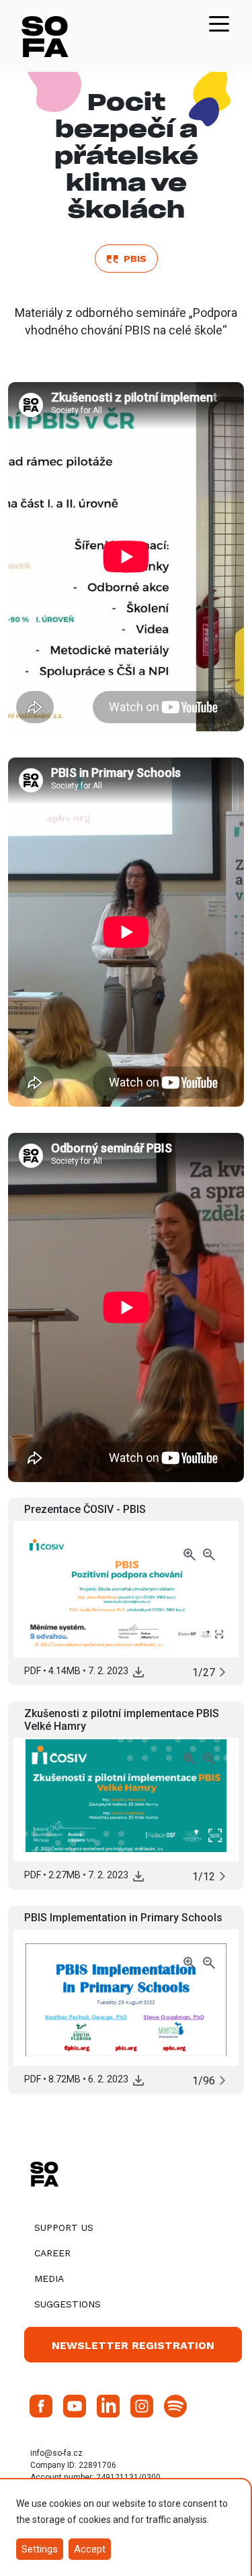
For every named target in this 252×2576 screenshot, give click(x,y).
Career (52, 2253)
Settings (40, 2549)
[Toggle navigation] (219, 23)
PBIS (132, 259)
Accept (90, 2549)
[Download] (138, 1671)
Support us (64, 2227)
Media (49, 2279)
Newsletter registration (133, 2345)
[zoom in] (191, 1554)
